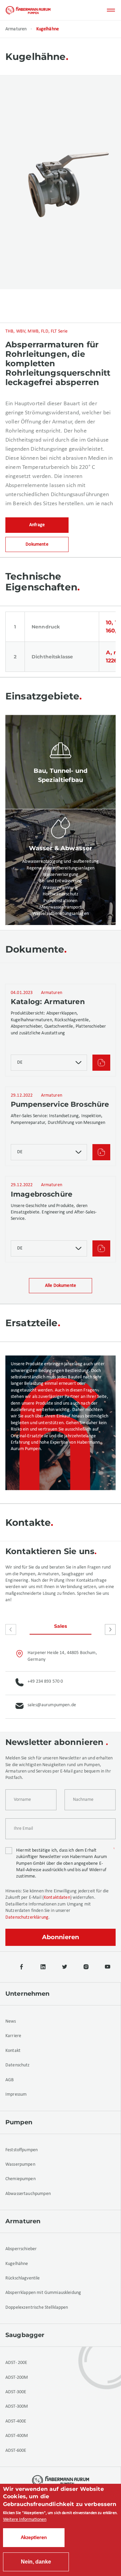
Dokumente (37, 544)
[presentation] (11, 1629)
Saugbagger (25, 2335)
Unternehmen (28, 1994)
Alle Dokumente (61, 1286)
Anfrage (37, 525)
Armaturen (16, 29)
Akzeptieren (34, 2538)
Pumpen (19, 2122)
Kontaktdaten (57, 1898)
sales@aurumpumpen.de (52, 1705)
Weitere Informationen (25, 2520)
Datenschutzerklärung (27, 1917)
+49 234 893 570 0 (45, 1681)
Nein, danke (36, 2562)
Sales (61, 1626)
